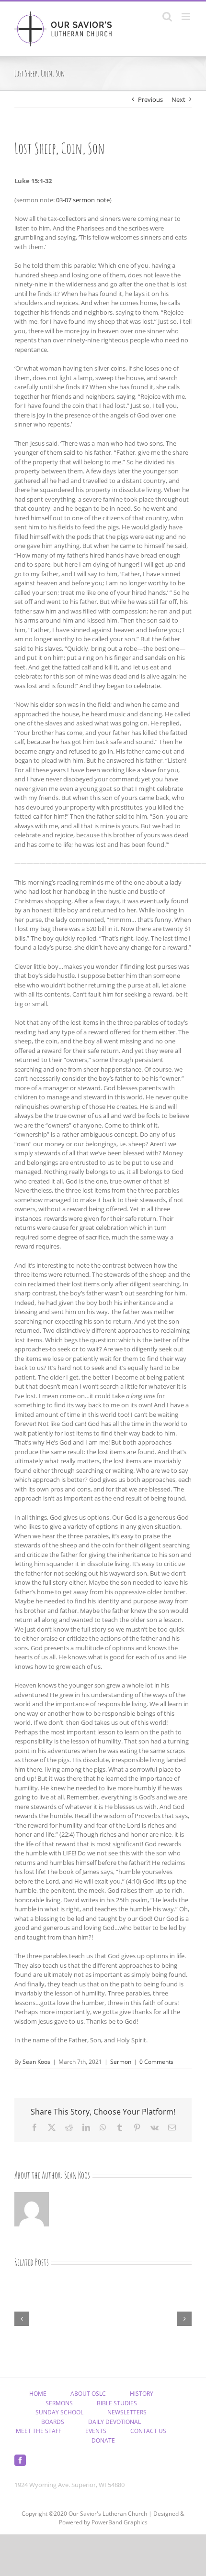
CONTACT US (148, 2431)
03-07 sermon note (83, 200)
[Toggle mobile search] (167, 16)
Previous (150, 99)
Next (178, 99)
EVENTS (96, 2431)
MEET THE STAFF (39, 2431)
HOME (38, 2394)
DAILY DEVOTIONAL (114, 2422)
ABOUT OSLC (88, 2394)
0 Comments (156, 2062)
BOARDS (53, 2422)
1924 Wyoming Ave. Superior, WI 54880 (69, 2485)
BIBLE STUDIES (117, 2403)
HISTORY (142, 2394)
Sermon (121, 2062)
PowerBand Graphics (120, 2522)
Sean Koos (36, 2062)
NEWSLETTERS (127, 2412)
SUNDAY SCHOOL (59, 2412)
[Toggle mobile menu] (187, 16)
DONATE (103, 2440)
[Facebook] (20, 2460)
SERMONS (59, 2403)
